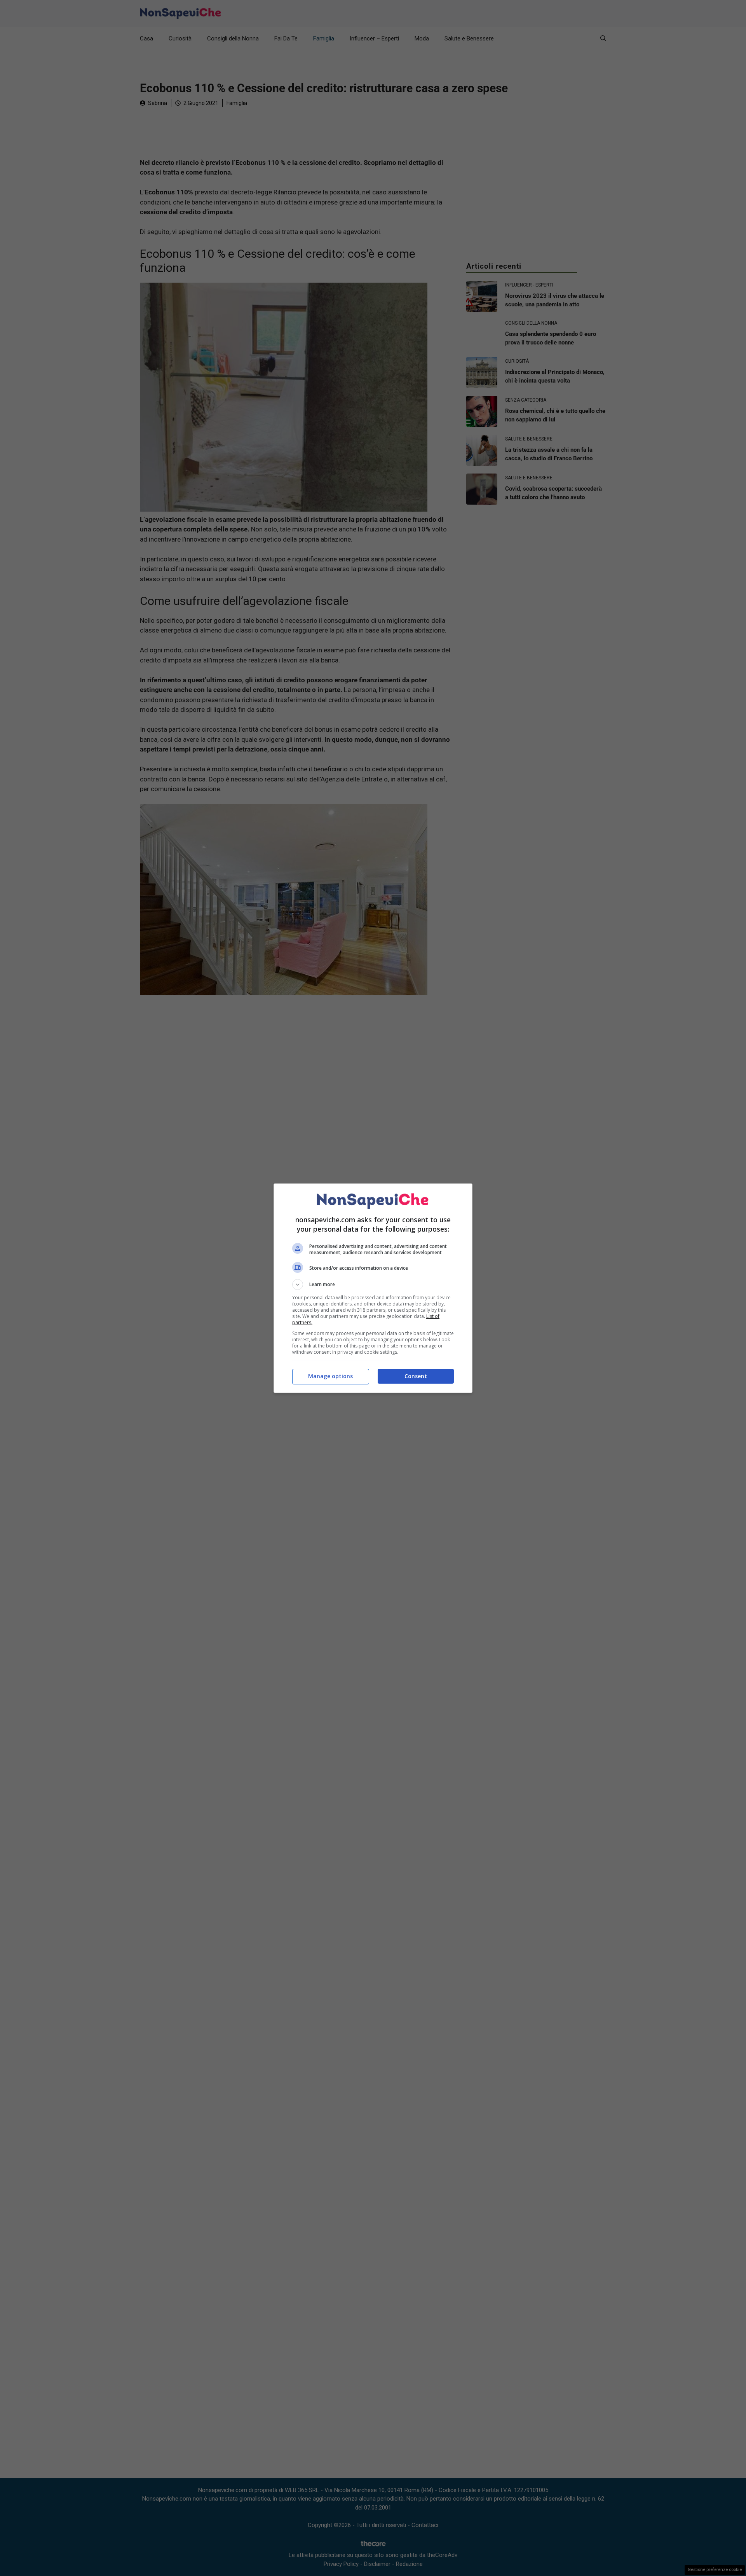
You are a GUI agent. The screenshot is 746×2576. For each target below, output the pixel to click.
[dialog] (373, 1288)
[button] (373, 1285)
